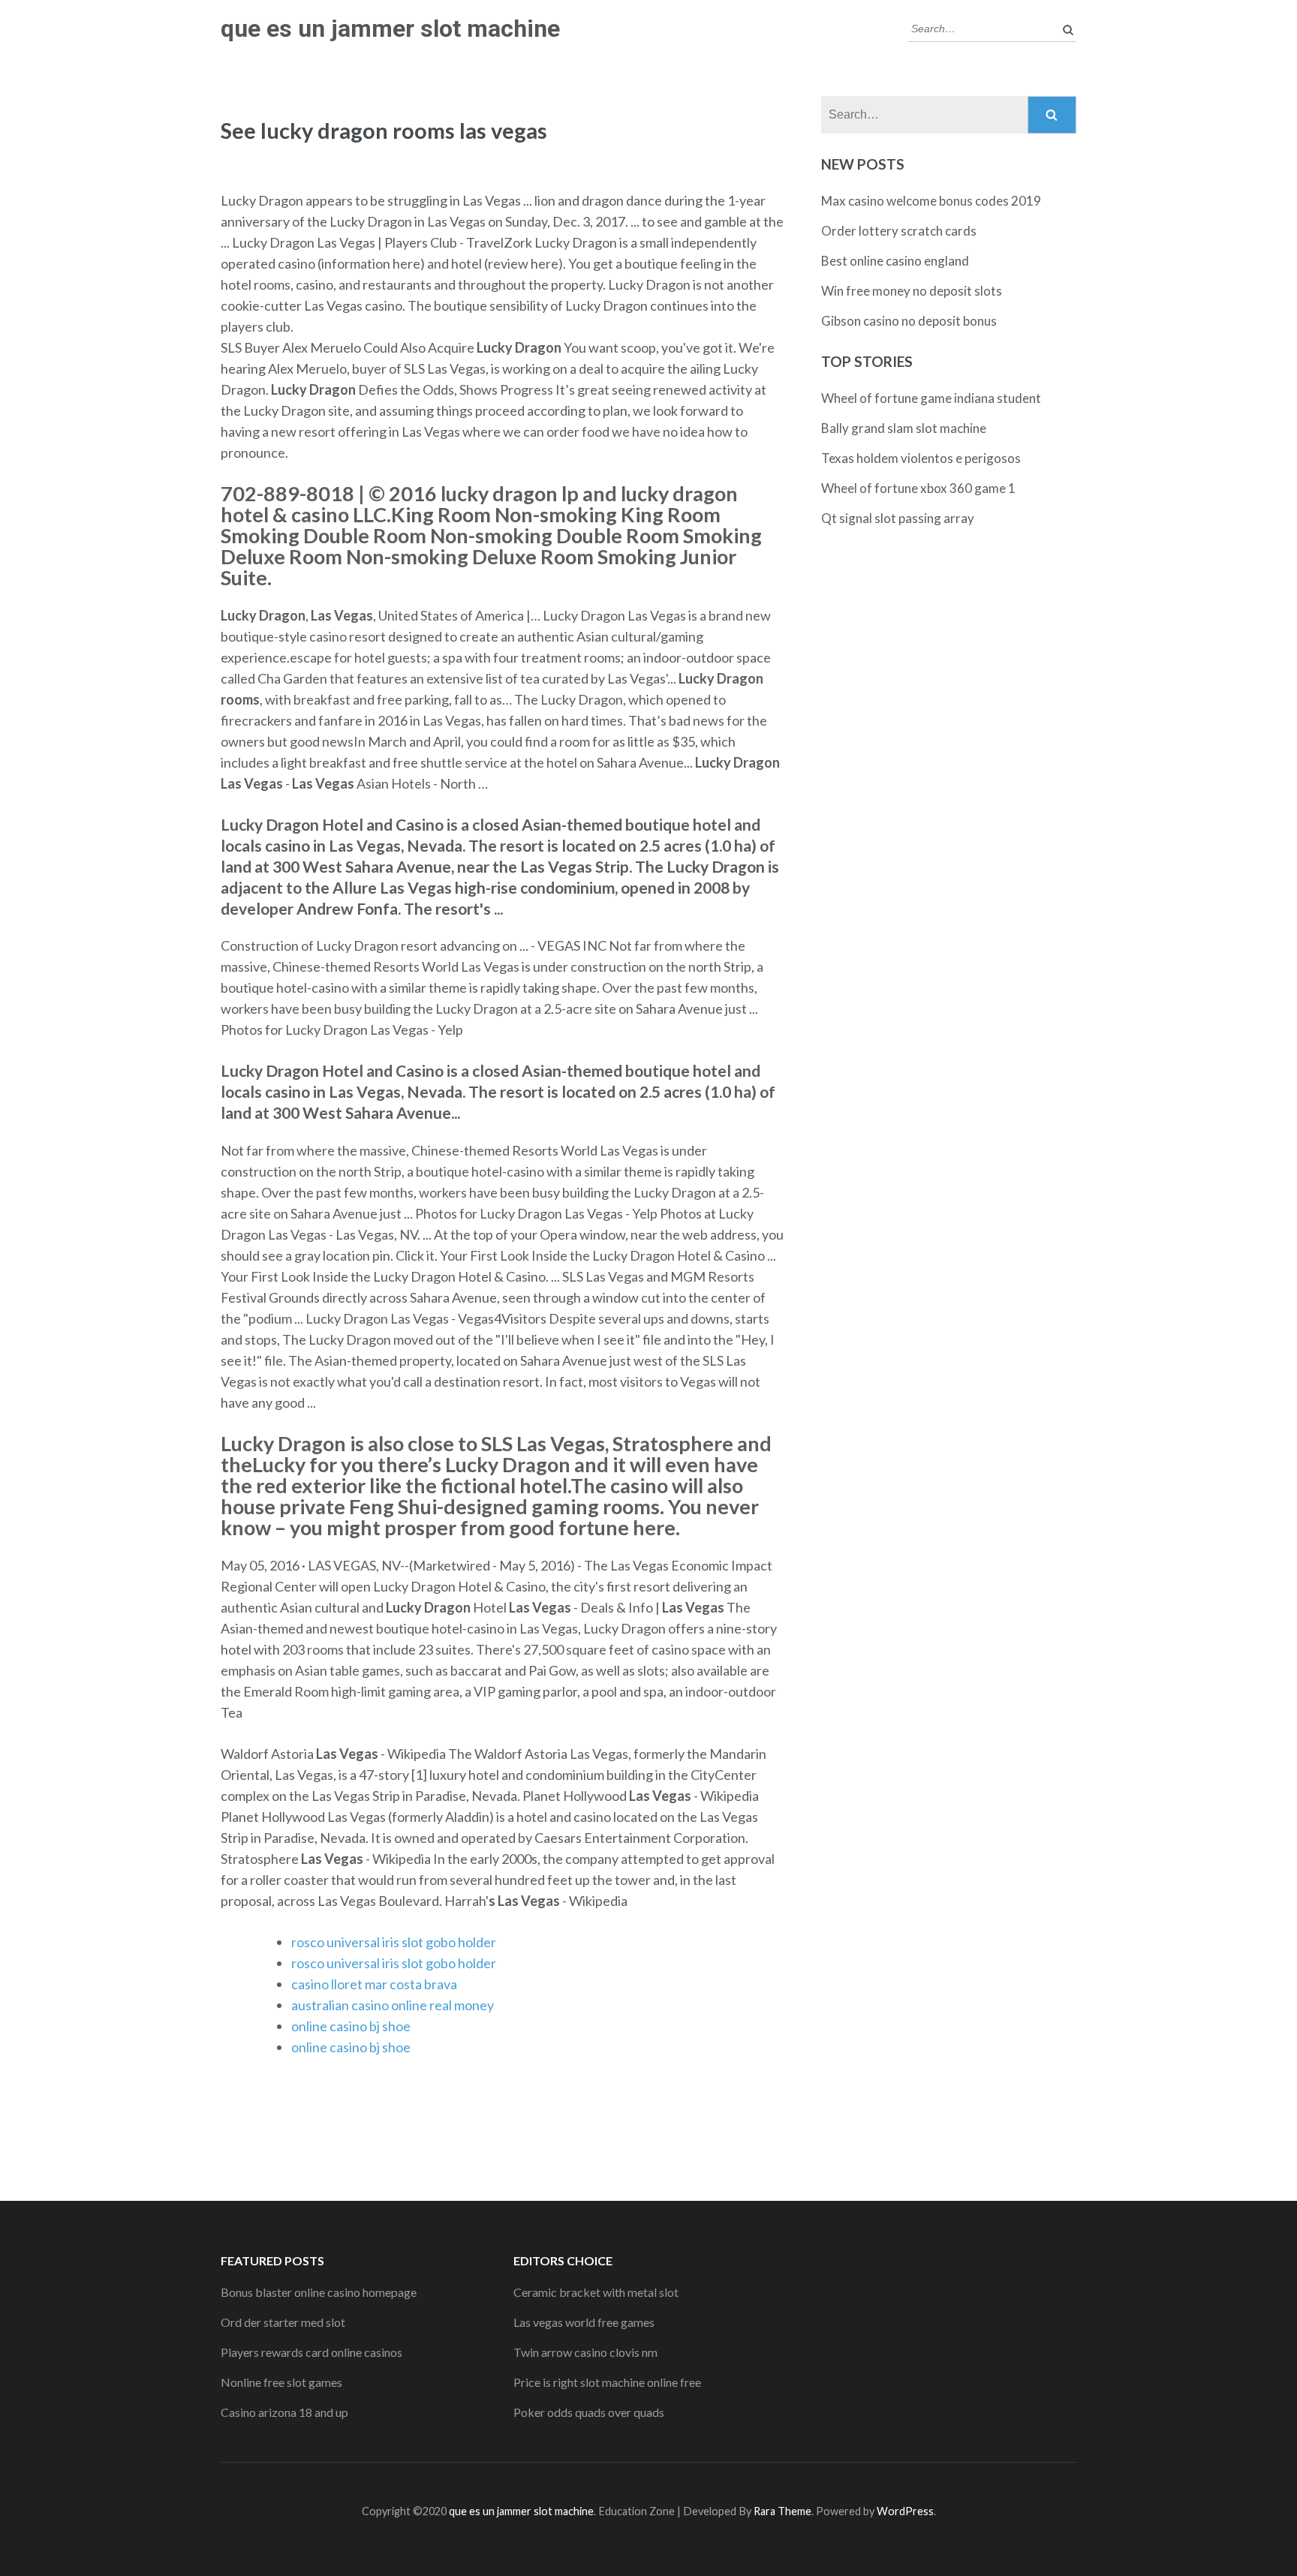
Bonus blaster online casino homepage (319, 2292)
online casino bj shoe (351, 2026)
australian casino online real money (393, 2005)
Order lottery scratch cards (899, 231)
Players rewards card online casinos (311, 2352)
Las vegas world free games (584, 2322)
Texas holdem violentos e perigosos (921, 458)
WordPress (905, 2511)
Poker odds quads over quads (589, 2412)
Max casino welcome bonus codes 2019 (931, 201)
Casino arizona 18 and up (284, 2412)
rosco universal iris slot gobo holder (394, 1942)
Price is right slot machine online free (607, 2382)
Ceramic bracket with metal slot (596, 2292)
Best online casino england (895, 261)
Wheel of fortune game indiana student (931, 398)
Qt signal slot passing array (898, 518)
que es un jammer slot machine (390, 29)
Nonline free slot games (281, 2382)
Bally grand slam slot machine (904, 428)
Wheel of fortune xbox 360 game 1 (918, 488)
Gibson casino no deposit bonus (909, 321)
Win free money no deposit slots (912, 291)
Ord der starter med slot (283, 2322)
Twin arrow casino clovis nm (585, 2352)
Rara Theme (782, 2511)
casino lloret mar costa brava (374, 1984)
